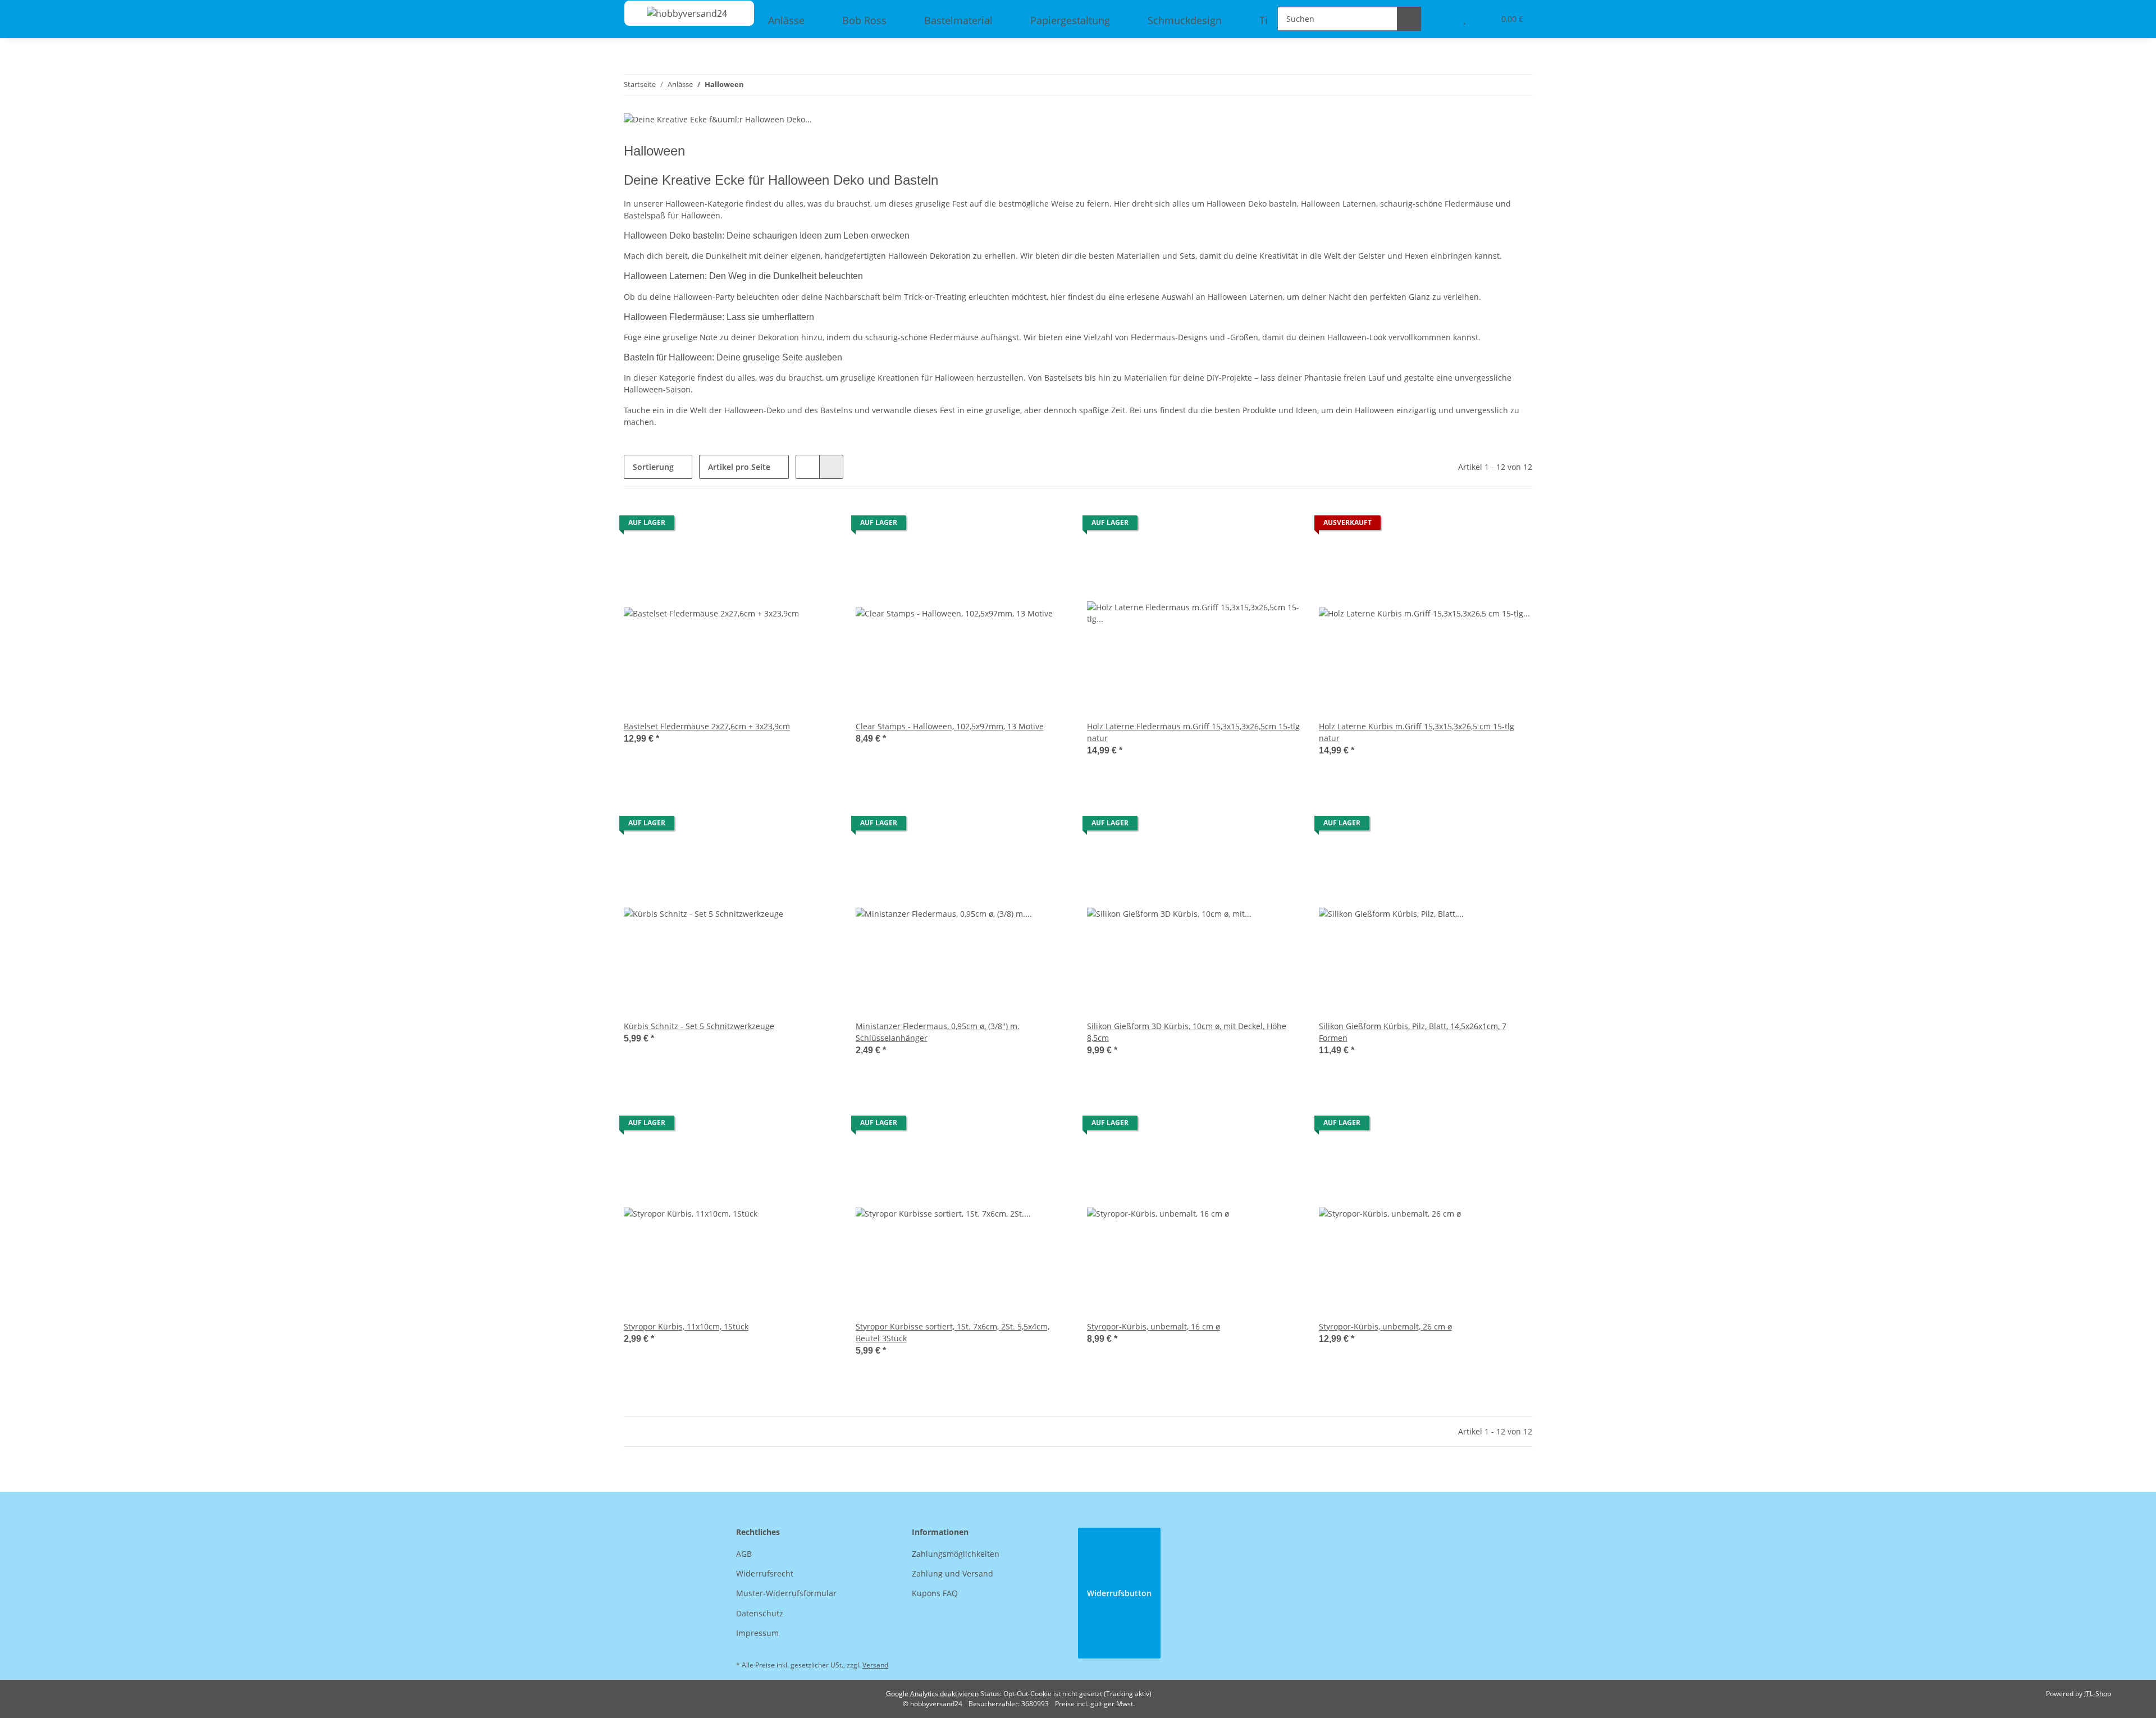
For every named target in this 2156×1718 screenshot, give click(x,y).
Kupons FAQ (935, 1593)
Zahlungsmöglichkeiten (956, 1554)
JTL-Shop (2098, 1694)
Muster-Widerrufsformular (786, 1593)
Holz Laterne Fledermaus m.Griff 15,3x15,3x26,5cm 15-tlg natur (1193, 732)
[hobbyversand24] (676, 13)
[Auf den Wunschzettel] (819, 526)
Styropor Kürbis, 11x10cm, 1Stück (686, 1326)
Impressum (757, 1633)
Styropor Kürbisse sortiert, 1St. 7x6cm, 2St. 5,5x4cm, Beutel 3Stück (953, 1332)
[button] (808, 467)
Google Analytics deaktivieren (932, 1694)
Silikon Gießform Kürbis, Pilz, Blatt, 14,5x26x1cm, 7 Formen (1413, 1032)
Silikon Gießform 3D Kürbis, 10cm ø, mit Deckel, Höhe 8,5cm (1187, 1032)
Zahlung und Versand (953, 1573)
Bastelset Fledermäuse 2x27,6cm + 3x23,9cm (707, 726)
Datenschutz (760, 1613)
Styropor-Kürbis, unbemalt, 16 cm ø (1154, 1326)
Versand (875, 1665)
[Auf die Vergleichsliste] (789, 526)
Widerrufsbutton (1119, 1593)
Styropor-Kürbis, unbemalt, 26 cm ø (1385, 1326)
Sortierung (653, 467)
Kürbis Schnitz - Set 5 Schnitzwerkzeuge (699, 1026)
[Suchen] (1409, 19)
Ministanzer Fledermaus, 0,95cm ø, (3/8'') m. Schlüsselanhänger (938, 1032)
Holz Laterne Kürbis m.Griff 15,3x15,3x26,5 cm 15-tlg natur (1417, 732)
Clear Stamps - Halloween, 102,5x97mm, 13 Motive (950, 726)
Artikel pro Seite (739, 467)
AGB (744, 1554)
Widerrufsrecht (765, 1573)
